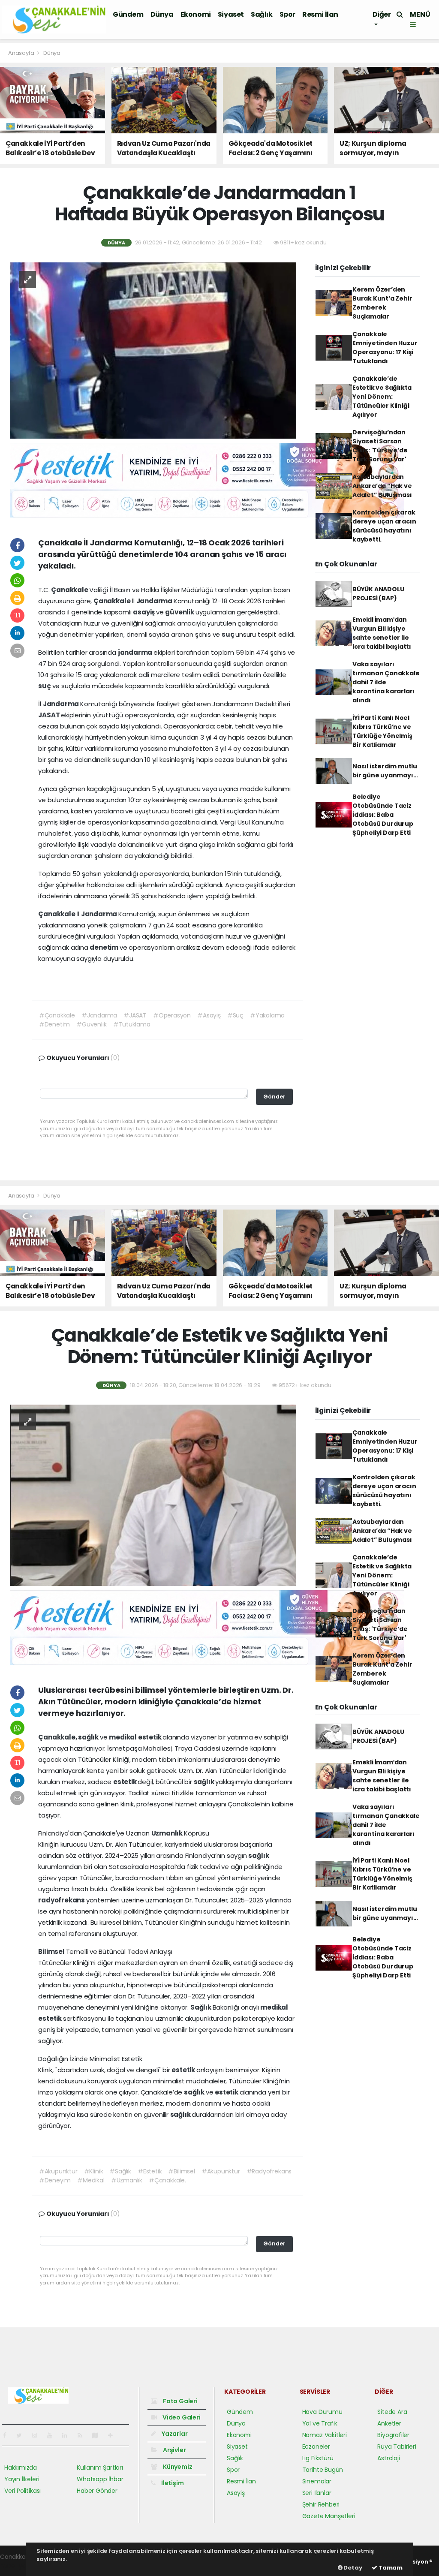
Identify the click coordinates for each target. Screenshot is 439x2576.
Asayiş (236, 2493)
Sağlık (262, 14)
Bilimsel (52, 1952)
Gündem (128, 14)
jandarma (136, 652)
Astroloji (388, 2458)
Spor (287, 14)
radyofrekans (62, 1900)
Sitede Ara (392, 2412)
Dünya (162, 14)
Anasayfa (22, 53)
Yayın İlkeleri (22, 2479)
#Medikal (91, 2180)
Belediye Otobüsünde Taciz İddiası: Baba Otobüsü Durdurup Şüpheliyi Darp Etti (383, 815)
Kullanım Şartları (100, 2468)
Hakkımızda (21, 2468)
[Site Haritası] (99, 2435)
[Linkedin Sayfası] (68, 2435)
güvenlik (180, 612)
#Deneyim (55, 2180)
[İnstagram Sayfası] (38, 2435)
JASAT (50, 715)
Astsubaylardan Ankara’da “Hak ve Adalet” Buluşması (382, 486)
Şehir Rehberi (321, 2504)
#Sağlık (120, 2171)
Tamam (390, 2568)
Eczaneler (316, 2447)
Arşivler (174, 2450)
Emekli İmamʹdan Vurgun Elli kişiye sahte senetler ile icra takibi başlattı (382, 633)
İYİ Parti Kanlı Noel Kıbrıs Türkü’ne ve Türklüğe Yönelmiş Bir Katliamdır (382, 731)
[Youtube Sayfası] (53, 2435)
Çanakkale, (58, 1737)
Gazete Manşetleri (329, 2516)
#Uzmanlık (127, 2180)
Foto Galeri (180, 2401)
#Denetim (54, 1024)
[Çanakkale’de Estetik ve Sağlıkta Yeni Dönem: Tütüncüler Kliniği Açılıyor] (153, 1495)
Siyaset (231, 14)
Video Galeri (181, 2417)
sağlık (89, 1737)
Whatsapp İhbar (100, 2479)
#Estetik (150, 2171)
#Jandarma (99, 1015)
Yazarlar (174, 2434)
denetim (104, 947)
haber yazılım (20, 2566)
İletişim (172, 2483)
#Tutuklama (132, 1024)
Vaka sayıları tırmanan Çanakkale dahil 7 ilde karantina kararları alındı (386, 682)
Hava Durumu (322, 2412)
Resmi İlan (320, 14)
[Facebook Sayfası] (8, 2435)
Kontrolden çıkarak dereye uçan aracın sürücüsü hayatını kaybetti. (384, 526)
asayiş (144, 612)
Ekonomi (196, 14)
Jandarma (155, 601)
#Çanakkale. (167, 2180)
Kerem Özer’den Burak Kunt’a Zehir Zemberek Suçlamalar (382, 303)
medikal (123, 1737)
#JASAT (135, 1015)
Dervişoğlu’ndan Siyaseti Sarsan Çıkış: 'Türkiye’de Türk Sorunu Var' (380, 446)
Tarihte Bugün (323, 2470)
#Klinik (94, 2171)
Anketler (389, 2423)
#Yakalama (267, 1015)
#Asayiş (209, 1015)
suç (229, 634)
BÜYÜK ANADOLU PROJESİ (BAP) (378, 594)
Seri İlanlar (317, 2493)
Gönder (274, 1097)
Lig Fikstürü (318, 2458)
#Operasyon (172, 1015)
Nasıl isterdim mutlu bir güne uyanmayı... (385, 771)
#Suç (235, 1015)
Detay (352, 2568)
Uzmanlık (168, 1833)
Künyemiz (177, 2467)
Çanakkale (70, 590)
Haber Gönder (97, 2491)
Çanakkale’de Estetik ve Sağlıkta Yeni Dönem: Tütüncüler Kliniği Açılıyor (382, 397)
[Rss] (83, 2435)
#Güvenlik (91, 1024)
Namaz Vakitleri (325, 2435)
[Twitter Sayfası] (23, 2435)
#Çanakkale (57, 1015)
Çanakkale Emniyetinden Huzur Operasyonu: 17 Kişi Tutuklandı (385, 348)
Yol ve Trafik (320, 2423)
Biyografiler (393, 2435)
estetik (150, 1737)
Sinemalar (317, 2481)
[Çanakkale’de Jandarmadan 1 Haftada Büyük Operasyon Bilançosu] (153, 350)
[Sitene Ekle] (114, 2435)
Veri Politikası (23, 2491)
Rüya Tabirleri (397, 2447)
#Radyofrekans (269, 2171)
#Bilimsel (181, 2171)
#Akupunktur (58, 2171)
